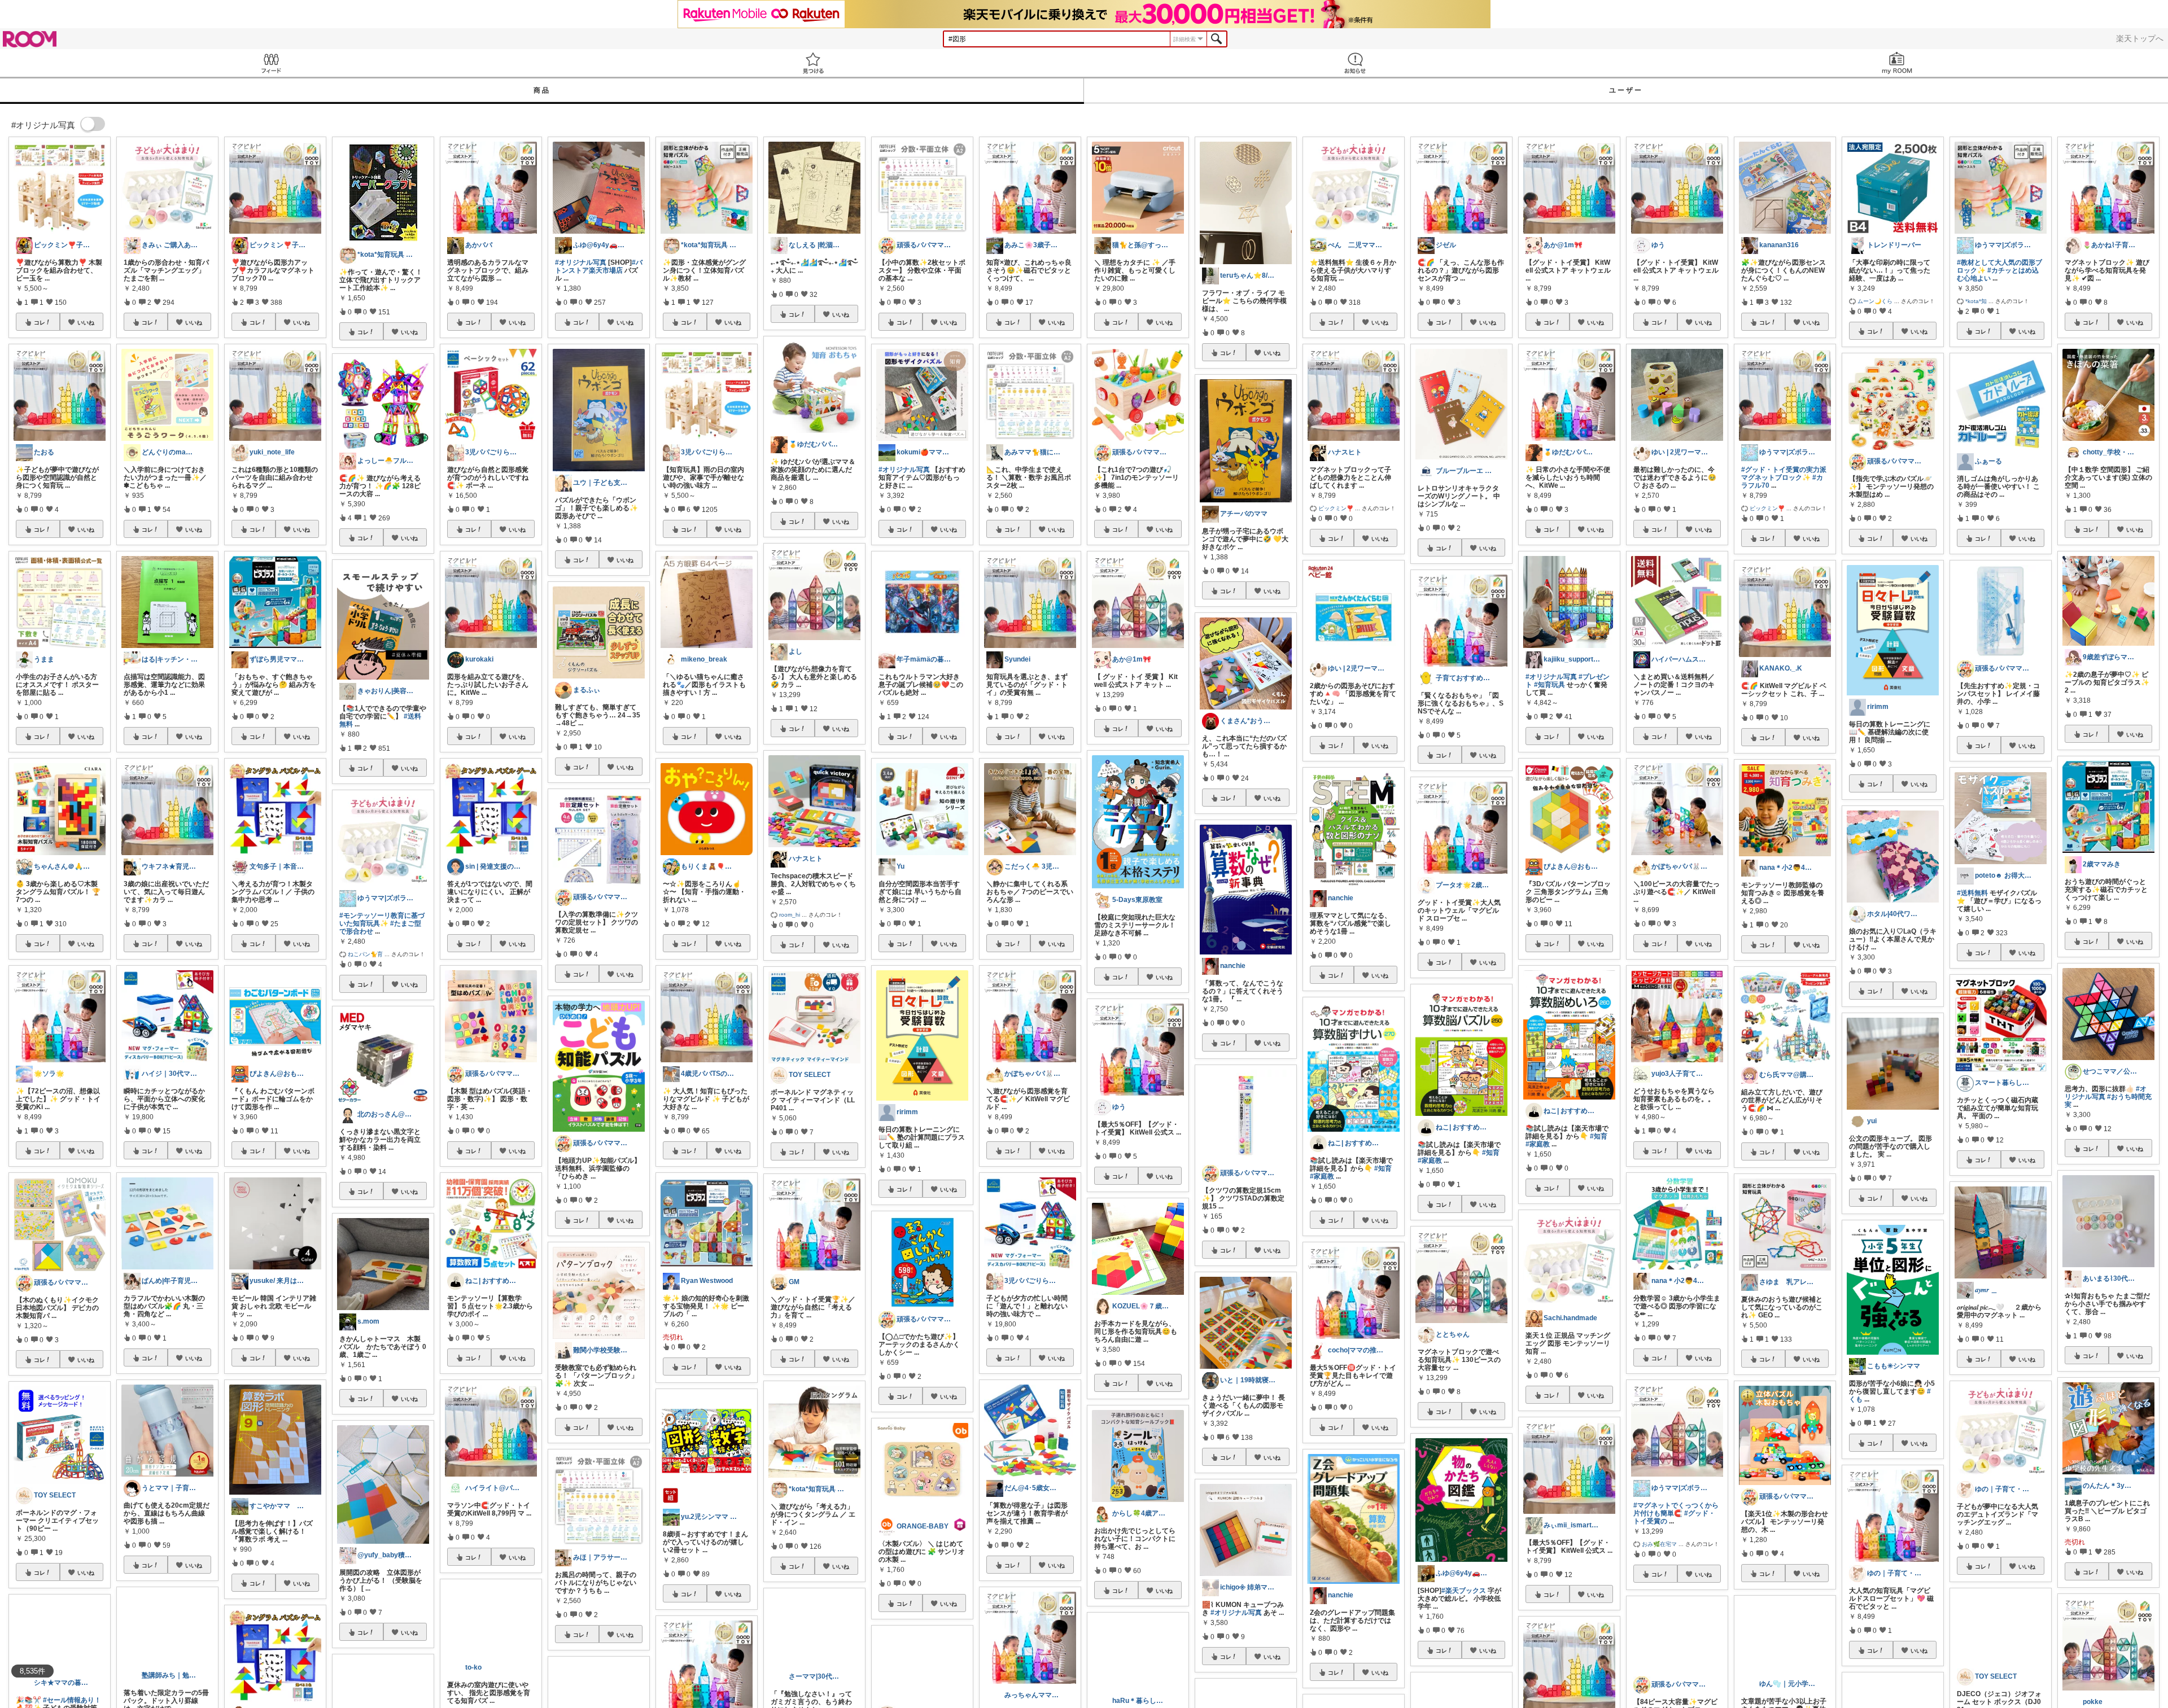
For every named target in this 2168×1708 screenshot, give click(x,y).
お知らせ (1355, 63)
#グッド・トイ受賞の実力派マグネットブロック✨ (1784, 474)
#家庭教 (1322, 1176)
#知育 (1383, 1168)
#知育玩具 (1549, 685)
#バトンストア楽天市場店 (599, 266)
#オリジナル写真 (581, 262)
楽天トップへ (2140, 38)
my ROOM (1897, 63)
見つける (813, 63)
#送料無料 (1972, 893)
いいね (86, 322)
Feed (271, 63)
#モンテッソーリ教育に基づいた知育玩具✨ (382, 919)
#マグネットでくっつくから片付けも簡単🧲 (1676, 1509)
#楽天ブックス (1464, 1591)
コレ (40, 322)
